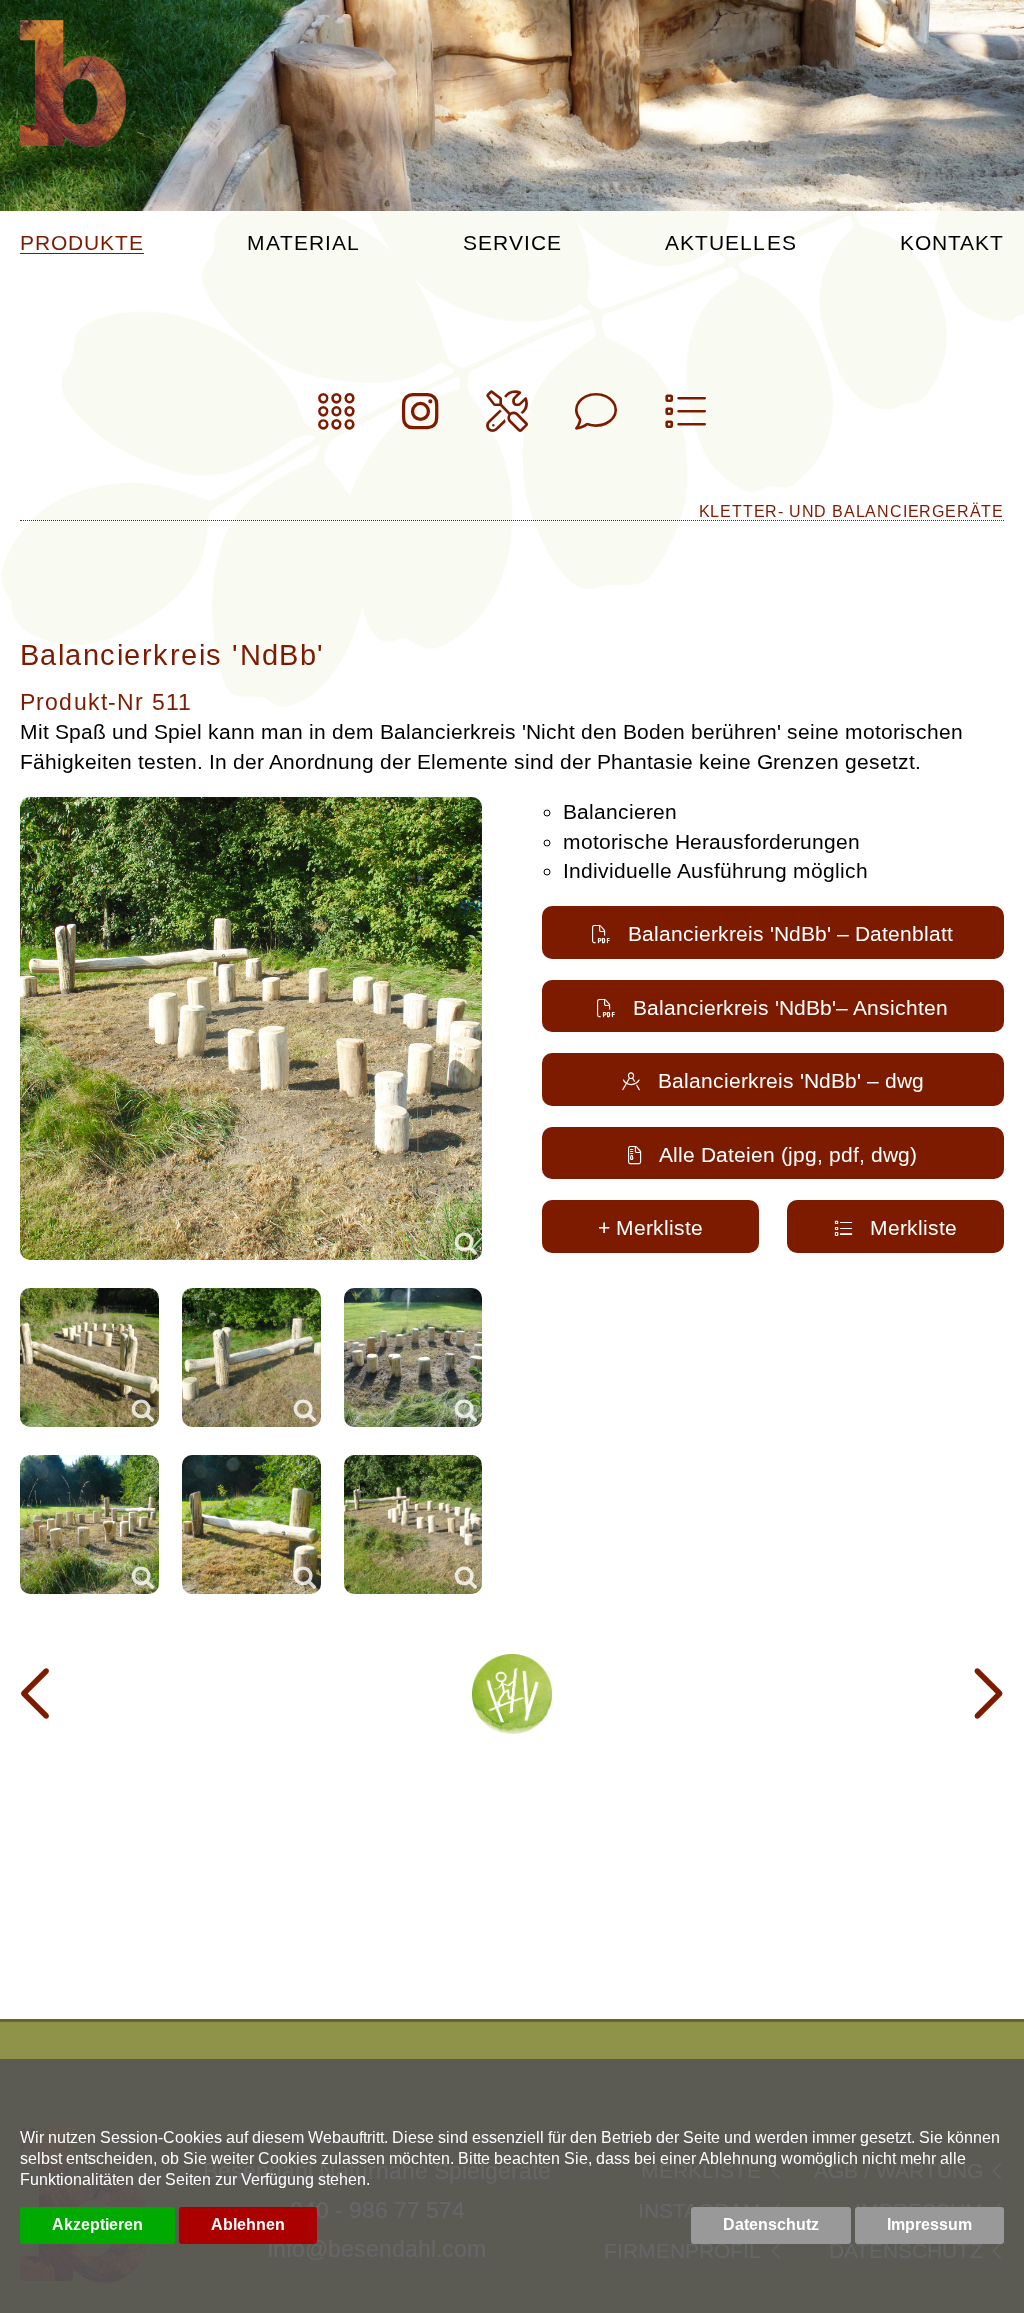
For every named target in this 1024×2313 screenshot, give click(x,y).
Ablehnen (248, 2224)
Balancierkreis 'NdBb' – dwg (791, 1080)
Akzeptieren (97, 2224)
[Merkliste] (685, 419)
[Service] (507, 419)
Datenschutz (771, 2224)
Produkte (82, 243)
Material (303, 243)
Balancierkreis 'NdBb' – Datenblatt (790, 933)
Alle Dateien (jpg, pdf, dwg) (788, 1154)
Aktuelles (730, 243)
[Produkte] (336, 419)
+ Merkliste (650, 1227)
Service (512, 243)
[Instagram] (420, 419)
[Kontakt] (596, 419)
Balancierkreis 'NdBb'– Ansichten (790, 1007)
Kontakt (952, 243)
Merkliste (913, 1227)
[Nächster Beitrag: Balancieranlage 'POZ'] (985, 1694)
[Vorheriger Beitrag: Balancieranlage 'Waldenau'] (39, 1694)
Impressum (929, 2224)
